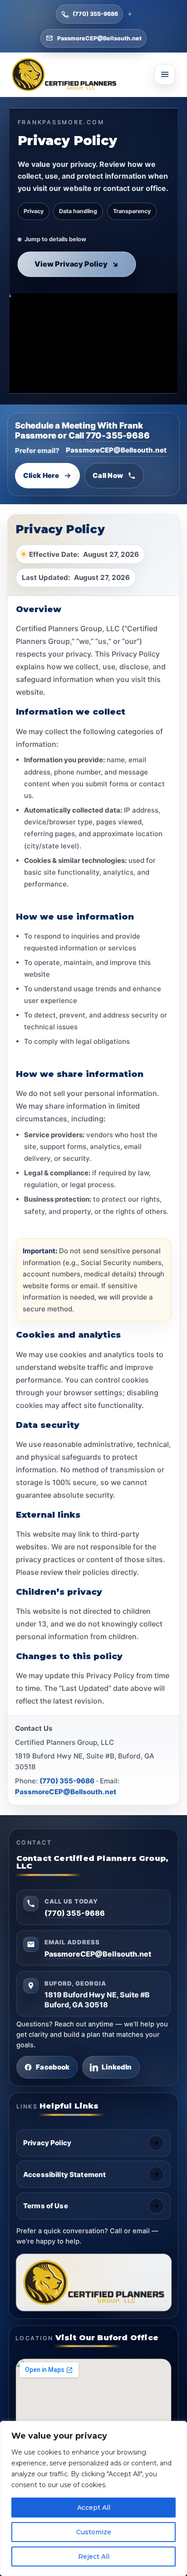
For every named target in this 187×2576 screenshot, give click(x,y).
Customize (94, 2532)
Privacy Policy (47, 2143)
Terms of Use (46, 2206)
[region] (93, 2498)
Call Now (108, 475)
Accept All (94, 2508)
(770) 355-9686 (95, 14)
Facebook (53, 2067)
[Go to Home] (64, 75)
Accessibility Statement (64, 2174)
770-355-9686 (118, 435)
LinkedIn (117, 2067)
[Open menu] (165, 74)
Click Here (41, 475)
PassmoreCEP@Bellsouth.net (99, 38)
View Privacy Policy (76, 263)
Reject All (94, 2557)
